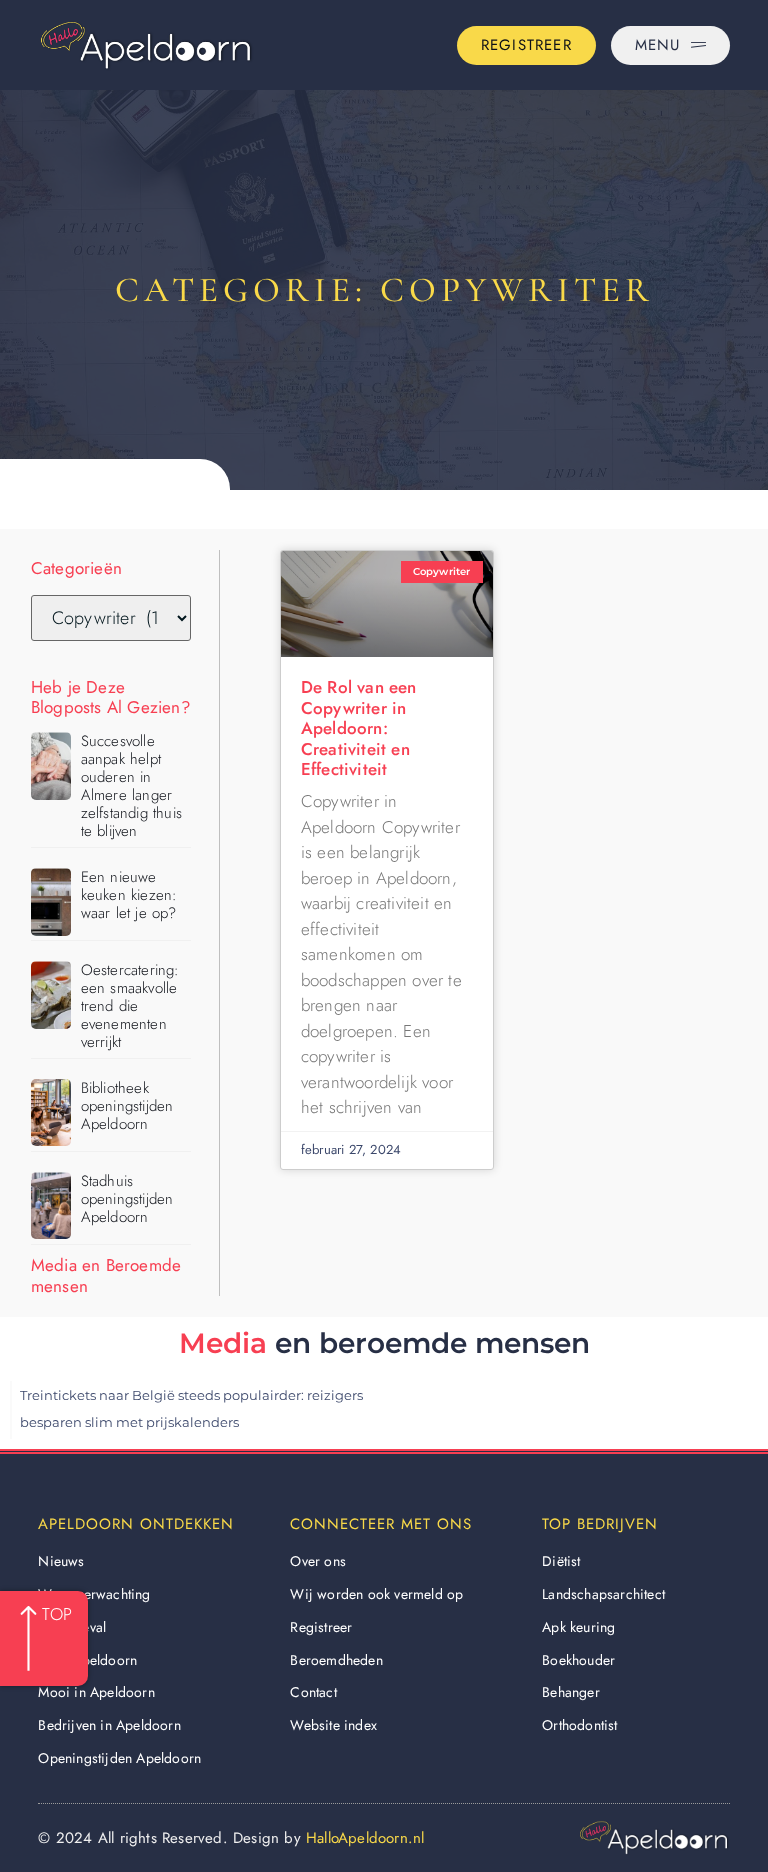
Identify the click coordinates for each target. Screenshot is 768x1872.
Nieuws (61, 1561)
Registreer (321, 1627)
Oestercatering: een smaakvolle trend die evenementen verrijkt (130, 1006)
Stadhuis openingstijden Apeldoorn (127, 1199)
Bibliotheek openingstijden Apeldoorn (127, 1106)
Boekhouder (578, 1660)
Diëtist (561, 1561)
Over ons (318, 1561)
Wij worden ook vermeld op (376, 1594)
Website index (333, 1725)
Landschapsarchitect (603, 1594)
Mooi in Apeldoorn (96, 1692)
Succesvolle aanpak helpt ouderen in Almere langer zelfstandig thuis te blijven (131, 786)
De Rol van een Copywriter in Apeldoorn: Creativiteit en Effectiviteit (359, 728)
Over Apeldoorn (87, 1660)
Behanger (571, 1692)
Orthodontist (579, 1725)
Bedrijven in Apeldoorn (109, 1725)
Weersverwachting (94, 1594)
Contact (313, 1692)
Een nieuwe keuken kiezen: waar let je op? (129, 895)
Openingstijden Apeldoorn (119, 1758)
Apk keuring (578, 1627)
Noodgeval (72, 1627)
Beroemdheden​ (336, 1660)
